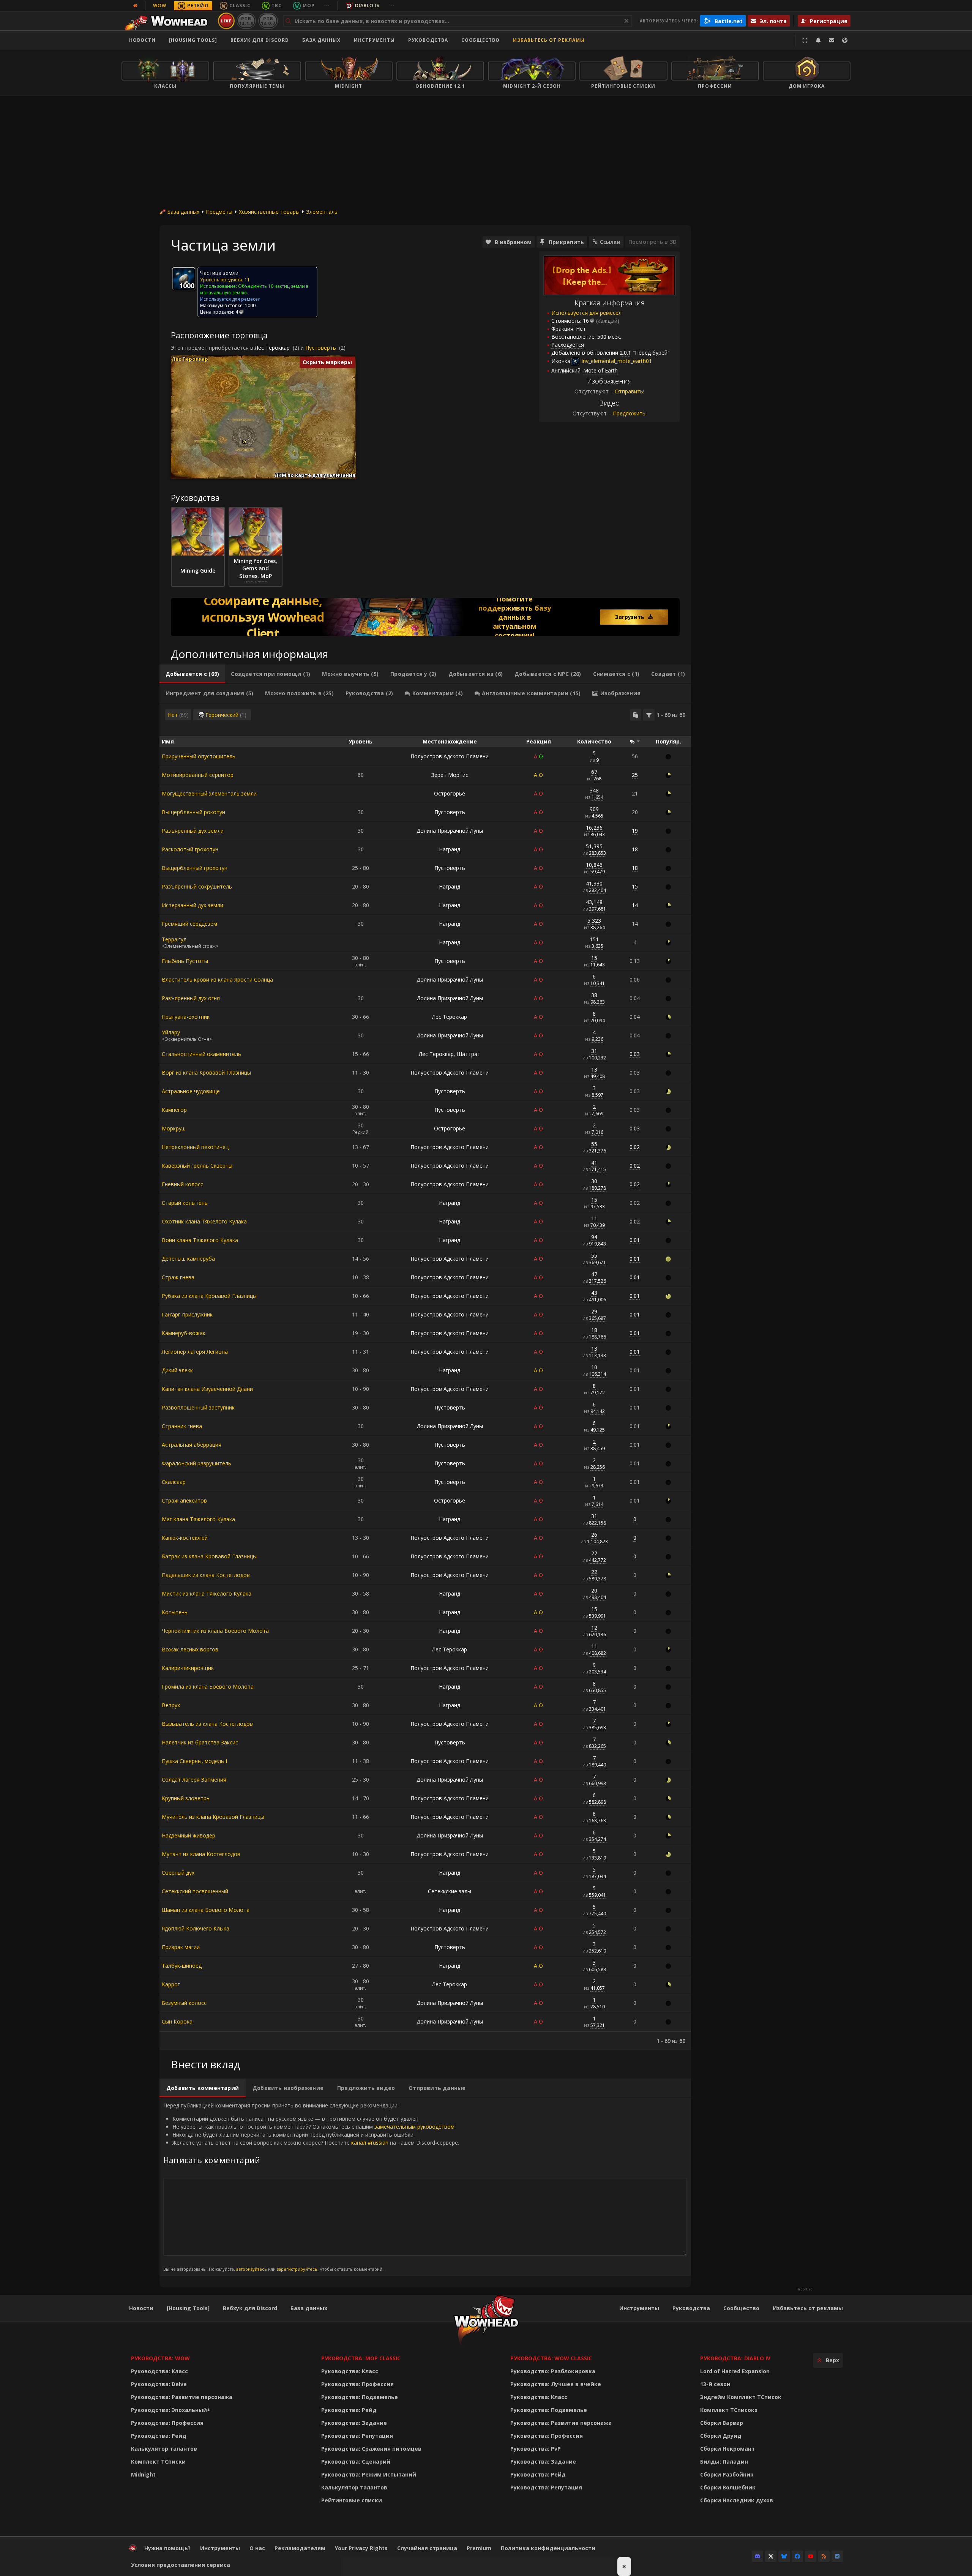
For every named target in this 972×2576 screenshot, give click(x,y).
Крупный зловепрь (186, 1798)
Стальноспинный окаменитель (201, 1054)
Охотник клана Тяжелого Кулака (204, 1221)
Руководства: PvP (536, 2449)
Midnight (143, 2474)
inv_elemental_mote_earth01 (616, 361)
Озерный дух (178, 1873)
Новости (142, 40)
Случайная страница (427, 2548)
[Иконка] (184, 279)
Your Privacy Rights (361, 2548)
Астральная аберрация (192, 1445)
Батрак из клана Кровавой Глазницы (209, 1556)
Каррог (171, 1984)
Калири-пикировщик (188, 1668)
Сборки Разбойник (727, 2474)
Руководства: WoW (160, 2358)
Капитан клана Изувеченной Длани (207, 1389)
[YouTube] (811, 2556)
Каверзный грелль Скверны (197, 1166)
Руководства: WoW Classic (551, 2358)
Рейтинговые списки (352, 2500)
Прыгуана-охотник (186, 1017)
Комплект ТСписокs (729, 2410)
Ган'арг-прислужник (187, 1314)
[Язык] (845, 40)
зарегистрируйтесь (297, 2269)
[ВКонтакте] (837, 2556)
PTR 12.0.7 (268, 21)
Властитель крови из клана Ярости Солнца (217, 979)
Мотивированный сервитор (198, 775)
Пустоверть (321, 348)
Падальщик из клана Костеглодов (206, 1575)
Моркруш (174, 1128)
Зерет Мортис (450, 775)
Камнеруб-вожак (184, 1333)
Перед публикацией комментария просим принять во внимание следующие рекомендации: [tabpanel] (311, 2187)
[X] (771, 2556)
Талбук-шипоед (182, 1966)
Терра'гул (174, 939)
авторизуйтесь (252, 2269)
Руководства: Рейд (159, 2436)
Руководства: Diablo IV (735, 2358)
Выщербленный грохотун (195, 868)
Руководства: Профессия (167, 2423)
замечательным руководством (414, 2127)
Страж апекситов (184, 1500)
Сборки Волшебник (728, 2487)
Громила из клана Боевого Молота (208, 1687)
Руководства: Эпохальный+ (171, 2410)
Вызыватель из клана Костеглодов (207, 1724)
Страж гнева (178, 1277)
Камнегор (174, 1110)
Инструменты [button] (374, 40)
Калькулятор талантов (164, 2449)
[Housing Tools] (188, 2308)
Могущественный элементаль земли (209, 793)
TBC (277, 6)
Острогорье (450, 793)
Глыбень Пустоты (185, 961)
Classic (240, 6)
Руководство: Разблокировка (553, 2371)
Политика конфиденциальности (548, 2548)
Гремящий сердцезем (189, 924)
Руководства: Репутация (357, 2436)
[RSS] (824, 2556)
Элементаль (322, 212)
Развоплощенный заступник (198, 1407)
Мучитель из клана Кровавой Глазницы (213, 1817)
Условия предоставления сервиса (181, 2565)
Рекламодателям (300, 2548)
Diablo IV (367, 6)
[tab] (192, 674)
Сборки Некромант (727, 2449)
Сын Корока (177, 2021)
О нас (257, 2548)
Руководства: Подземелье (360, 2397)
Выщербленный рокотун (193, 812)
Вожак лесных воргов (190, 1649)
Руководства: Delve (159, 2384)
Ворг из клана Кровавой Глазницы (206, 1073)
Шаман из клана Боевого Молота (206, 1910)
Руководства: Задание (354, 2423)
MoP (309, 6)
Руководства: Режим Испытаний (369, 2474)
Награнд (450, 849)
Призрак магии (181, 1947)
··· (327, 6)
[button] (244, 442)
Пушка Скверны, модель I (194, 1761)
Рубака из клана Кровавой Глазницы (209, 1296)
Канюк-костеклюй (185, 1538)
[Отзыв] (832, 40)
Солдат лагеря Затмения (194, 1780)
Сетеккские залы (450, 1891)
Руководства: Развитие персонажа (182, 2397)
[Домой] (168, 21)
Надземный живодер (189, 1835)
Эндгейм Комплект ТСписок (741, 2397)
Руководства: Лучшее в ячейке (556, 2384)
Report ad (805, 2289)
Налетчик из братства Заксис (200, 1742)
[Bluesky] (784, 2556)
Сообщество (480, 40)
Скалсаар (174, 1482)
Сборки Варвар (722, 2423)
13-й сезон (715, 2384)
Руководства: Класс (159, 2371)
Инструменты (639, 2308)
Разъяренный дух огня (191, 998)
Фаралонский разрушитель (196, 1463)
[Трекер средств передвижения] (425, 617)
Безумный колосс (184, 2003)
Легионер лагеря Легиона (195, 1352)
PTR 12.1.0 (246, 21)
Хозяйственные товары (269, 212)
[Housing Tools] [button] (193, 40)
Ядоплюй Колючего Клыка (196, 1928)
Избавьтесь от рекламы (549, 40)
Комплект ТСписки (158, 2462)
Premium (479, 2548)
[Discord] (757, 2556)
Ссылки (610, 242)
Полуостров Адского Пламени (450, 756)
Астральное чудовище (191, 1091)
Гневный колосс (182, 1184)
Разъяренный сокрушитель (197, 886)
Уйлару (171, 1032)
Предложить (629, 413)
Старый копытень (185, 1203)
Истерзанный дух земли (193, 905)
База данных (321, 40)
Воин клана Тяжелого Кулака (200, 1240)
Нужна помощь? (167, 2548)
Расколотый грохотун (190, 849)
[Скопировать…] (636, 715)
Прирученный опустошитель (199, 756)
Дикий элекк (177, 1370)
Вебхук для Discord (260, 40)
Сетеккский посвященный (195, 1891)
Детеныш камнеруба (188, 1259)
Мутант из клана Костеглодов (201, 1854)
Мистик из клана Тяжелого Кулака (207, 1593)
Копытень (175, 1612)
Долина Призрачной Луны (450, 831)
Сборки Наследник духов (737, 2500)
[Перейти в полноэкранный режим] (805, 40)
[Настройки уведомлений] (818, 40)
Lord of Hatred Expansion (735, 2371)
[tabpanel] (425, 1377)
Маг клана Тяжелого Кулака (198, 1519)
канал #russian (370, 2143)
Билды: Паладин (724, 2462)
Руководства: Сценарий (356, 2462)
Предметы (219, 212)
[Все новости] (135, 6)
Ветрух (171, 1705)
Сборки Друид (721, 2436)
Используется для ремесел (586, 313)
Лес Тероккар (272, 348)
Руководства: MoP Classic (361, 2358)
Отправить (629, 391)
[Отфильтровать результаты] (649, 715)
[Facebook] (797, 2556)
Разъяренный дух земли (193, 831)
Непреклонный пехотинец (195, 1147)
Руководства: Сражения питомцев (371, 2449)
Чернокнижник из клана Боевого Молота (215, 1631)
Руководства (428, 40)
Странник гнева (182, 1426)
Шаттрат (469, 1054)
